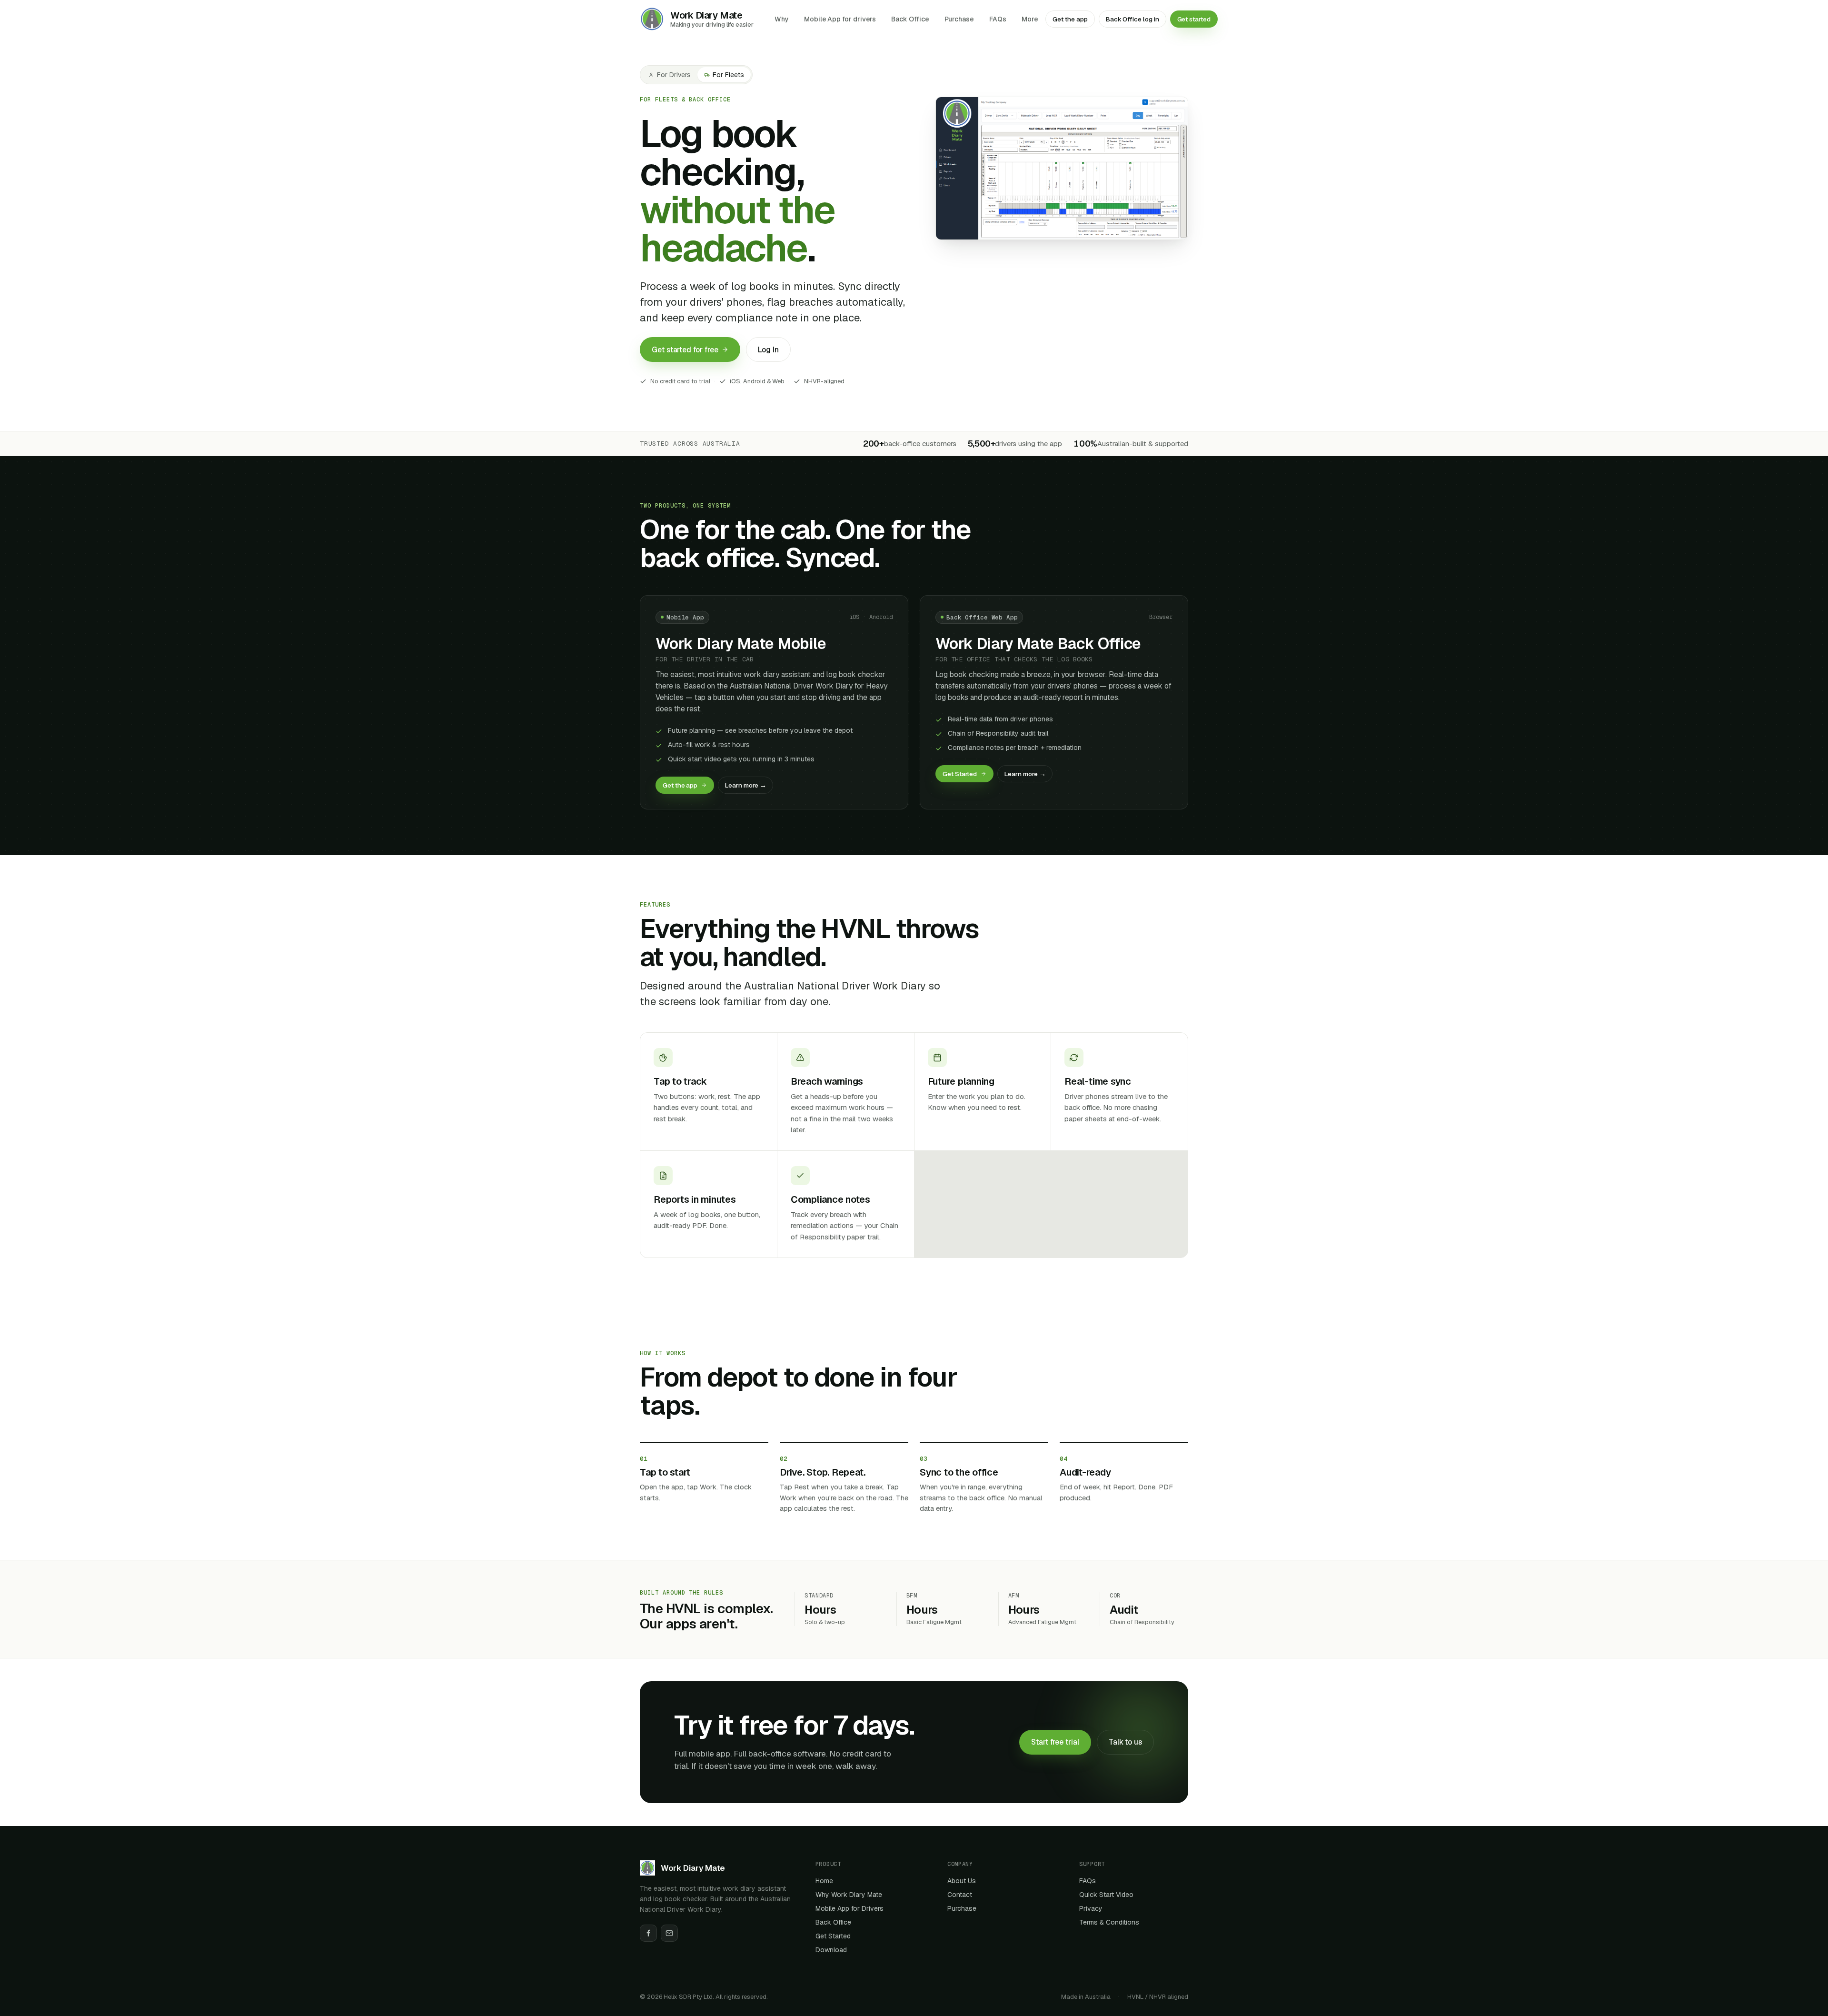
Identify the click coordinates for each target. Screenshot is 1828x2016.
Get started (1194, 19)
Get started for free (685, 350)
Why (782, 19)
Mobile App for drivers (840, 19)
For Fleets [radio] (728, 75)
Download (831, 1950)
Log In (768, 350)
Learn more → (745, 785)
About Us (962, 1881)
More (1030, 19)
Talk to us (1125, 1742)
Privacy (1091, 1908)
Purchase (959, 19)
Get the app (1070, 19)
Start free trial (1055, 1742)
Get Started (960, 774)
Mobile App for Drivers (849, 1908)
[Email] (669, 1933)
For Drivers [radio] (674, 75)
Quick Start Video (1106, 1895)
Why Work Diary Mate (849, 1895)
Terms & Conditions (1109, 1922)
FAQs (998, 19)
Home (824, 1881)
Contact (960, 1895)
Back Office (910, 19)
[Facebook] (648, 1933)
